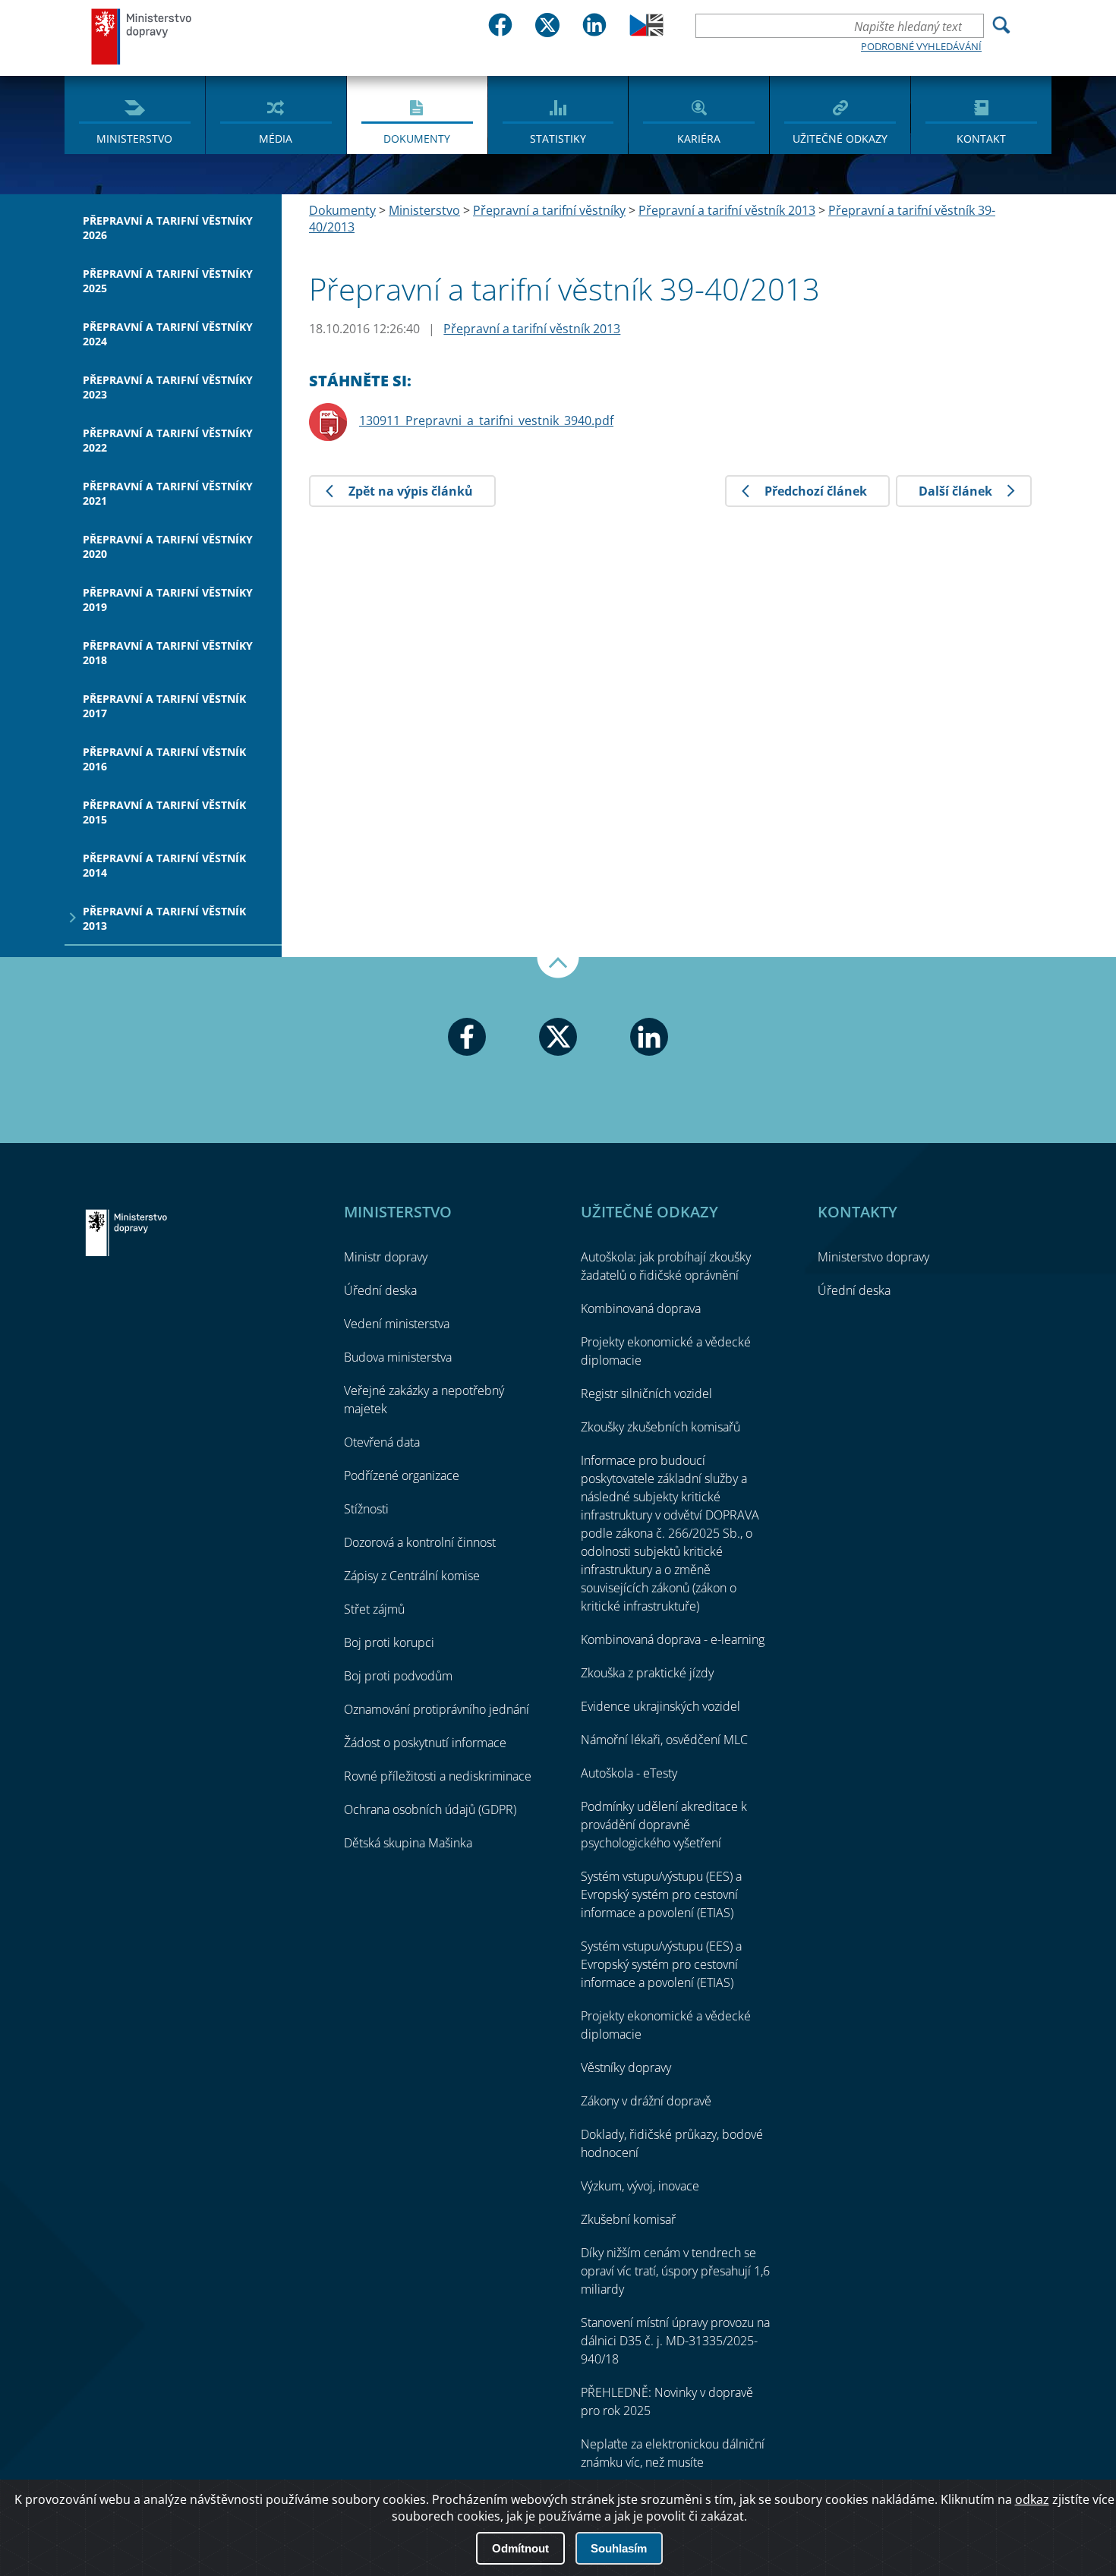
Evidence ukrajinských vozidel (660, 1706)
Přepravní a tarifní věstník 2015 (164, 812)
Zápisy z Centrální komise (412, 1576)
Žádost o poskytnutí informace (425, 1743)
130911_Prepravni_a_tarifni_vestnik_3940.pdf (486, 420)
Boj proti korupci (389, 1642)
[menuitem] (135, 114)
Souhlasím (619, 2548)
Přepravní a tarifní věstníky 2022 (168, 440)
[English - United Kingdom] (646, 32)
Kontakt (981, 139)
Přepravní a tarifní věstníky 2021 (168, 493)
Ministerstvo (134, 139)
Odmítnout (520, 2548)
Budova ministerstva (398, 1357)
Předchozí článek (816, 491)
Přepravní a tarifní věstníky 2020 (168, 546)
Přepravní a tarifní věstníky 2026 (168, 228)
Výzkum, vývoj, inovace (640, 2186)
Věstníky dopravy (626, 2067)
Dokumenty (417, 139)
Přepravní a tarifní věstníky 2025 (168, 281)
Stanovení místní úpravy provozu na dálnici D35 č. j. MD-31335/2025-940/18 (675, 2341)
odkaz (1032, 2499)
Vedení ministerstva (397, 1324)
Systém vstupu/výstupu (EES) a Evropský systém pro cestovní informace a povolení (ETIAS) (661, 1894)
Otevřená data (382, 1442)
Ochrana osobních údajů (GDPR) (430, 1809)
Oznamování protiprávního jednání (437, 1709)
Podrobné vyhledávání (921, 46)
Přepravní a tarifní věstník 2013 (164, 918)
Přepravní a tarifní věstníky (549, 210)
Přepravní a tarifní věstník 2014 (164, 865)
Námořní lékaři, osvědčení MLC (664, 1740)
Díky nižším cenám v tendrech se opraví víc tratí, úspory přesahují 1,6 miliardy (675, 2271)
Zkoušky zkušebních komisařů (660, 1427)
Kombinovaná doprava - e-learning (673, 1639)
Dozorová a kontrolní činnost (420, 1542)
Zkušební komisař (628, 2219)
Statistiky (558, 139)
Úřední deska (380, 1290)
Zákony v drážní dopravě (646, 2101)
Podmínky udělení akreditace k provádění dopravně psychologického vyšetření (664, 1825)
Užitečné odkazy (840, 139)
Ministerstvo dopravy (142, 36)
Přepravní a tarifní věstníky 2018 (168, 653)
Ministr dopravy (386, 1257)
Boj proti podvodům (398, 1676)
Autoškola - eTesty (629, 1773)
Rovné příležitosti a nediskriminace (438, 1776)
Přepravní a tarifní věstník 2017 (164, 706)
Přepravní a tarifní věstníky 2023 (168, 387)
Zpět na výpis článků (411, 491)
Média (276, 139)
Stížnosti (366, 1509)
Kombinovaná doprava (641, 1308)
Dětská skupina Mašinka (408, 1843)
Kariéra (699, 139)
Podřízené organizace (402, 1475)
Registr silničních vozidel (646, 1393)
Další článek (955, 491)
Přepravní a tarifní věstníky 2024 (168, 334)
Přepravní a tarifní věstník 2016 (164, 759)
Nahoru (558, 968)
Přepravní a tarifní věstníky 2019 (168, 600)
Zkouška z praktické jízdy (647, 1673)
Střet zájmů (374, 1609)
